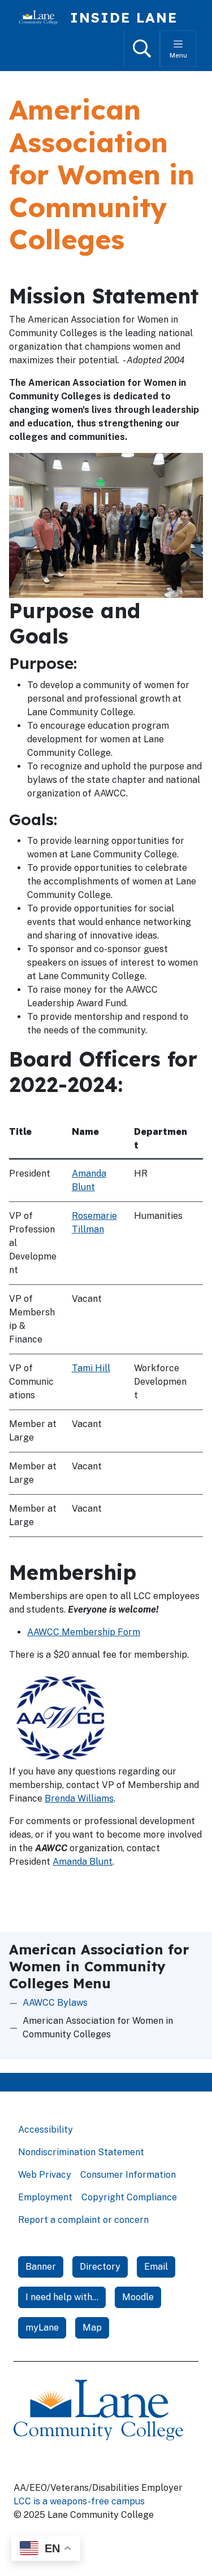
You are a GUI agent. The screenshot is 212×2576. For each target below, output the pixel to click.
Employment (45, 2197)
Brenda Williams (79, 1798)
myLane (42, 2328)
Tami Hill (91, 1368)
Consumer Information (128, 2175)
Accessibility (46, 2130)
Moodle (138, 2297)
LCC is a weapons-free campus (79, 2501)
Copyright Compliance (129, 2197)
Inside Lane (124, 17)
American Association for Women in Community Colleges (98, 2027)
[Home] (43, 17)
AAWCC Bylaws (55, 2003)
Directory (100, 2267)
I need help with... (62, 2297)
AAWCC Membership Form (84, 1632)
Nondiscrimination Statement (81, 2152)
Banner (41, 2267)
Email (156, 2267)
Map (92, 2328)
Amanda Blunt (83, 1862)
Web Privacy (45, 2175)
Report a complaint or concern (83, 2220)
